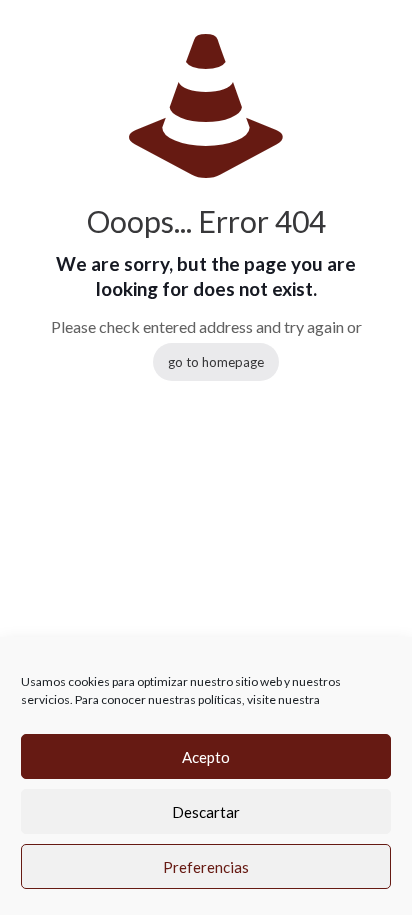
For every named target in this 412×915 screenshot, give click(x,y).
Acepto (206, 757)
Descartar (206, 812)
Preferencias (206, 867)
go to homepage (216, 362)
